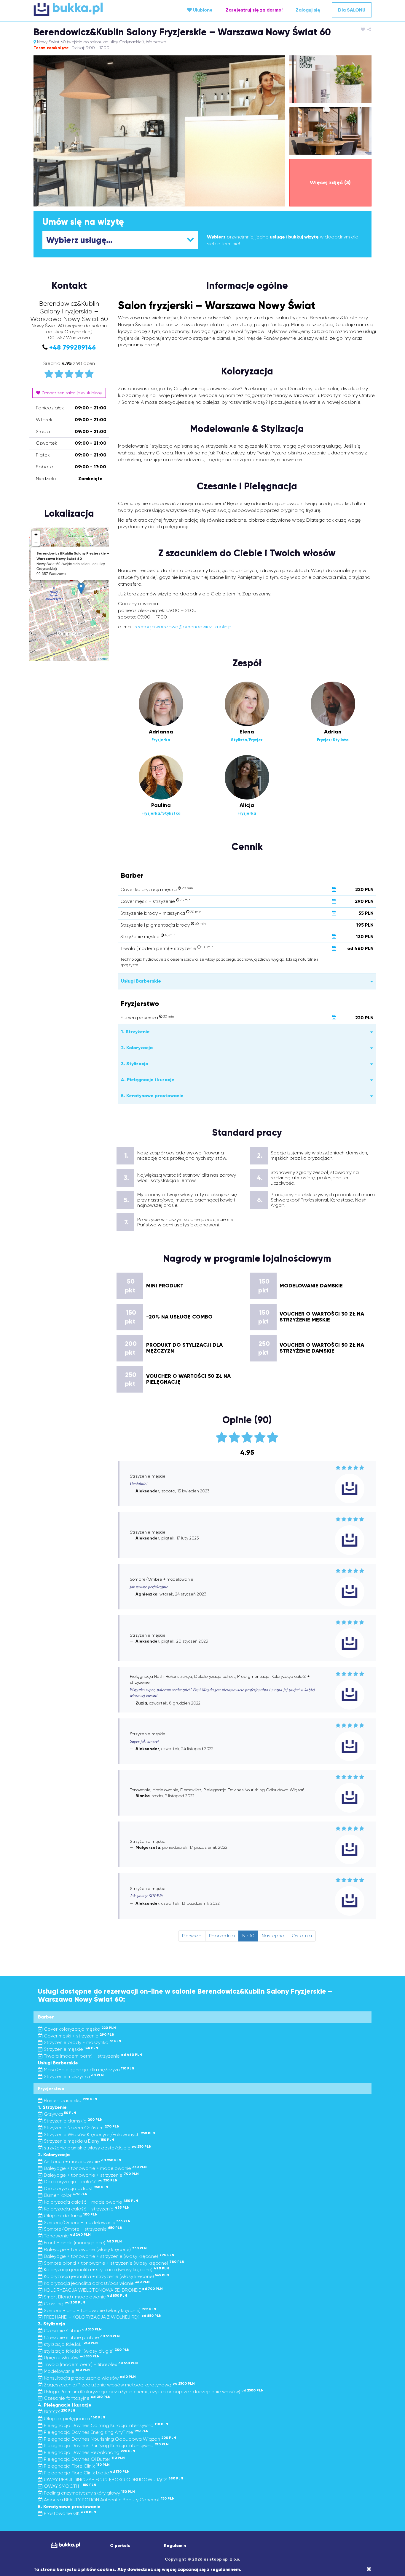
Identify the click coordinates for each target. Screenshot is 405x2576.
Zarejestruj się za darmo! (254, 10)
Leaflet (103, 659)
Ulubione (202, 10)
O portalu (120, 2546)
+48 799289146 (72, 347)
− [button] (36, 542)
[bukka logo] (65, 2545)
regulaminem (225, 2569)
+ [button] (36, 534)
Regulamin (175, 2546)
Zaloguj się (308, 10)
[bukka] (90, 9)
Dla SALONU (352, 10)
